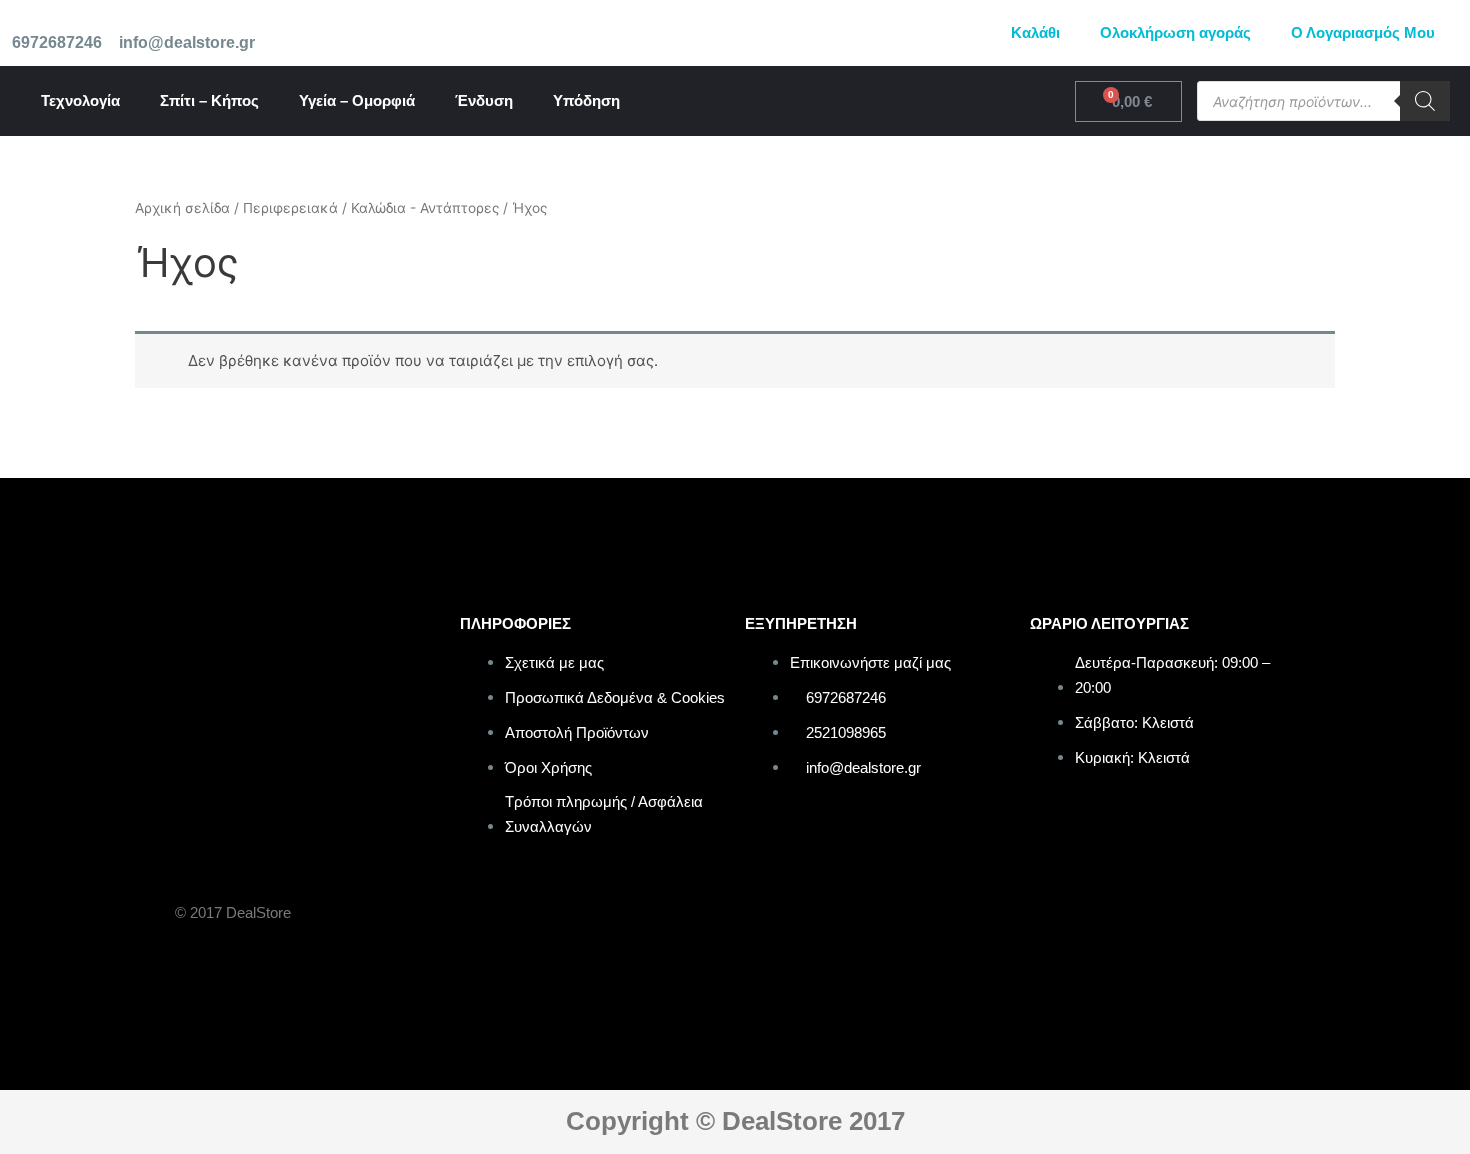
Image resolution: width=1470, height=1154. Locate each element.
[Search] (1425, 101)
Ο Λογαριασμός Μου (1363, 32)
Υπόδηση (586, 100)
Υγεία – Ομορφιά (357, 100)
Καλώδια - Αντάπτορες (425, 208)
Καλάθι (1035, 32)
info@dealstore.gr (187, 42)
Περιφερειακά (290, 208)
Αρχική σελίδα (182, 208)
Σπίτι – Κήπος (209, 100)
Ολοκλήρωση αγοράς (1175, 32)
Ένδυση (484, 100)
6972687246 (57, 42)
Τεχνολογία (80, 100)
